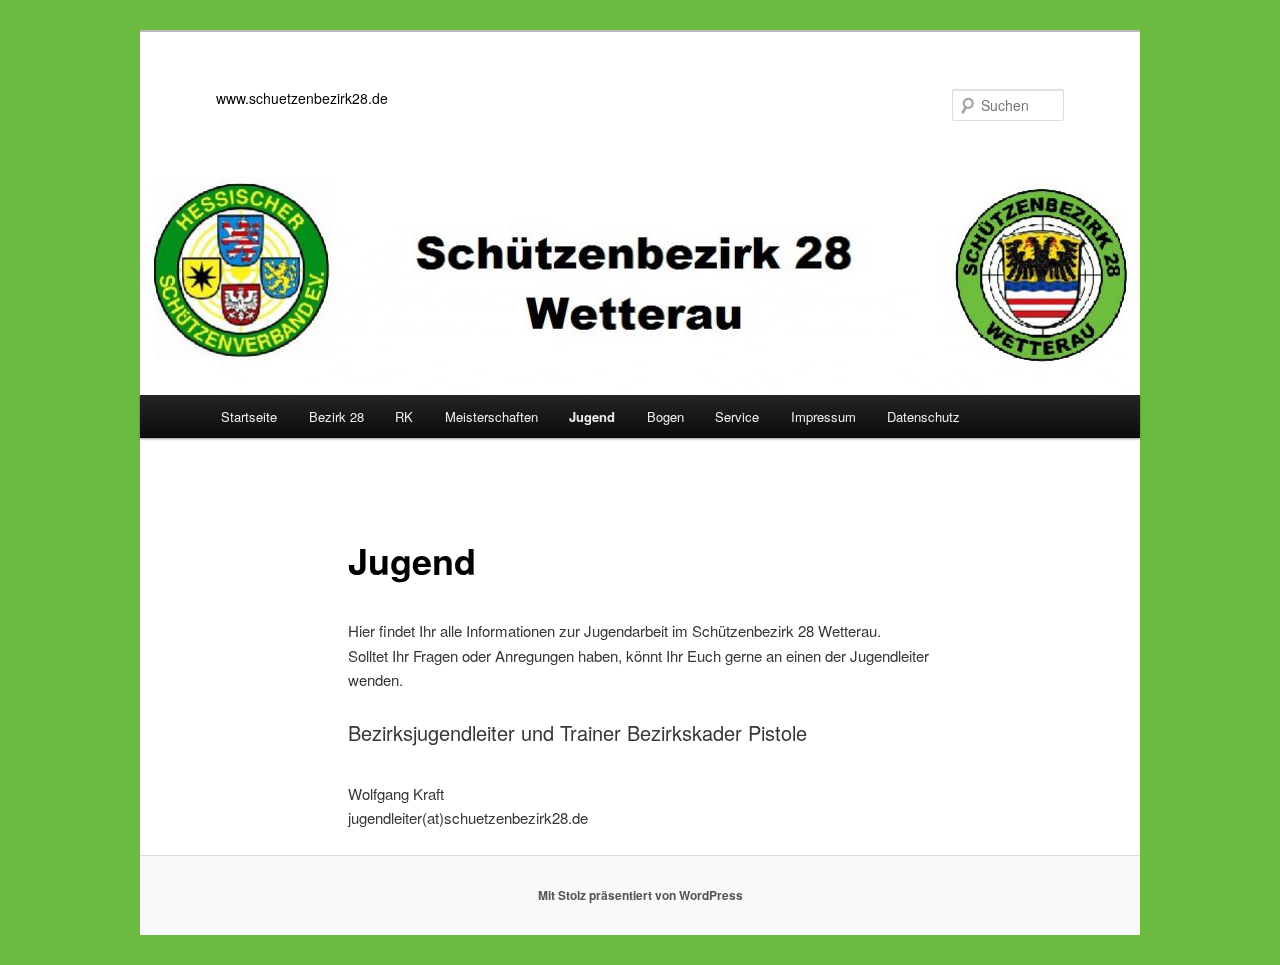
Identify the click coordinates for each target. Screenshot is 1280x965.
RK (404, 416)
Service (737, 416)
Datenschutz (923, 416)
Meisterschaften (491, 416)
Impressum (823, 416)
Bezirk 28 (336, 416)
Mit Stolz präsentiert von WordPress (640, 895)
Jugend (592, 416)
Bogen (665, 416)
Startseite (249, 416)
